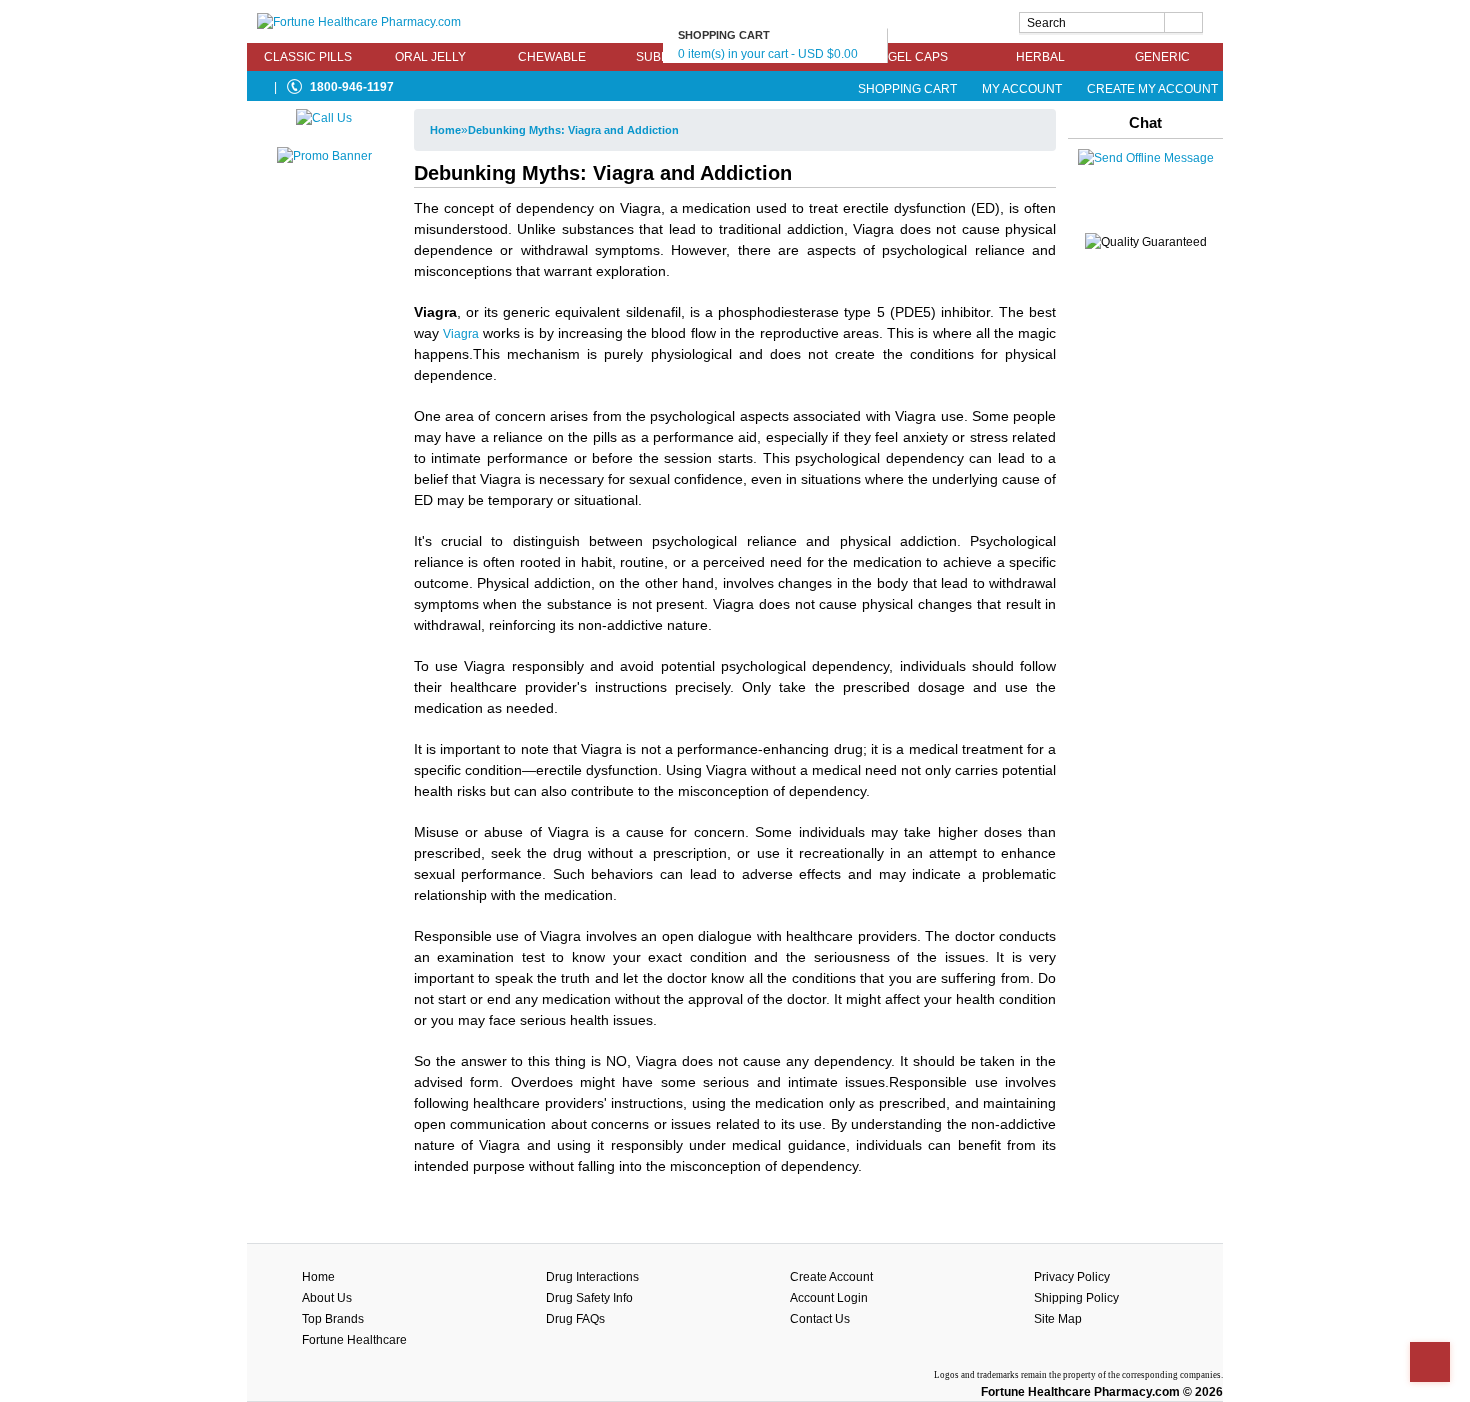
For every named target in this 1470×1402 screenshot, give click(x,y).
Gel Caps (918, 57)
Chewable (552, 57)
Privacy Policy (1072, 1277)
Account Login (829, 1298)
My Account (1022, 89)
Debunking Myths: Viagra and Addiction (573, 130)
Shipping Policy (1076, 1298)
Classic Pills (308, 57)
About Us (327, 1298)
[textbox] (1111, 22)
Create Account (831, 1277)
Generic (1162, 57)
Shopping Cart (907, 89)
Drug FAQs (575, 1319)
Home (445, 130)
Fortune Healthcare (354, 1340)
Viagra (461, 334)
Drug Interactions (592, 1277)
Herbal (1040, 57)
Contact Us (820, 1319)
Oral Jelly (430, 57)
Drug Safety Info (589, 1298)
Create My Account (1151, 89)
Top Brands (333, 1319)
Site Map (1058, 1319)
